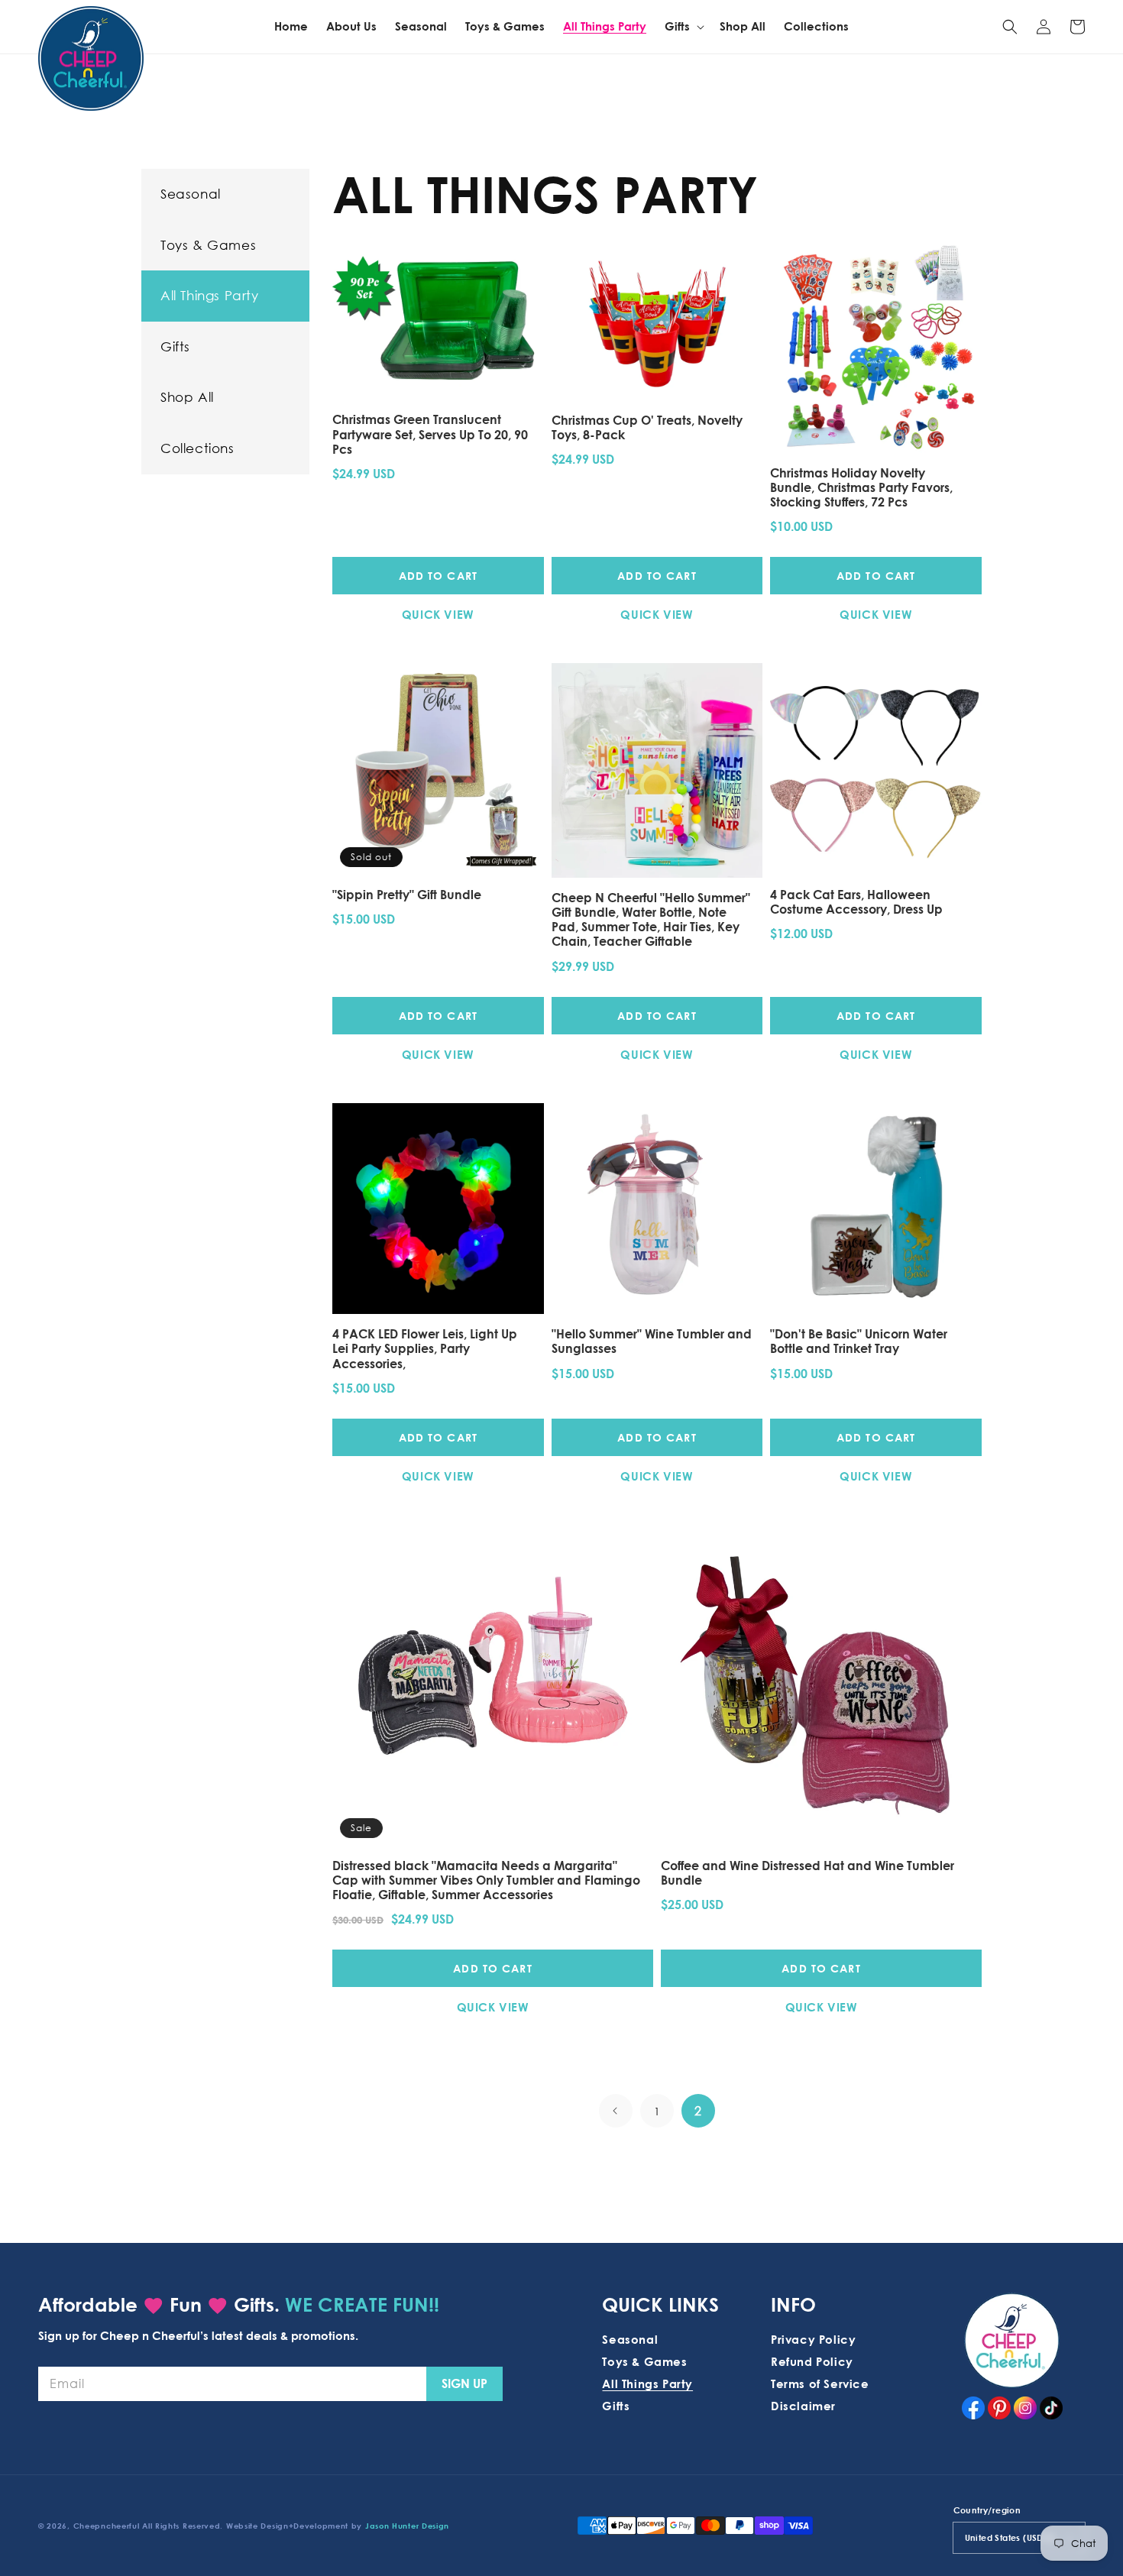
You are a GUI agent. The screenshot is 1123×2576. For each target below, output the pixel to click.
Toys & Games (208, 245)
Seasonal (191, 194)
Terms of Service (820, 2383)
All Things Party (210, 295)
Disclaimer (803, 2406)
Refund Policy (812, 2361)
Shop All (187, 397)
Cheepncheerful (107, 2526)
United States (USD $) (1010, 2537)
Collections (197, 448)
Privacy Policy (813, 2339)
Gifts (175, 346)
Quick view (438, 614)
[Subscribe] (464, 2384)
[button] (1010, 27)
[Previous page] (616, 2111)
